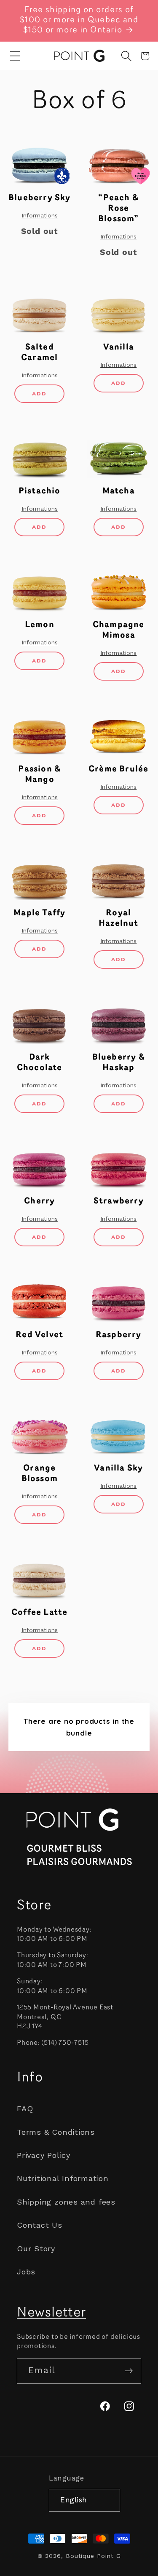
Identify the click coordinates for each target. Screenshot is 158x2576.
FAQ (25, 2108)
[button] (15, 56)
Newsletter (51, 2313)
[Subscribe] (129, 2371)
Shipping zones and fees (66, 2202)
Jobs (26, 2272)
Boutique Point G (93, 2556)
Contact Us (40, 2225)
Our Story (36, 2249)
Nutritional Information (63, 2178)
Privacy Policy (44, 2155)
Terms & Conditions (56, 2132)
